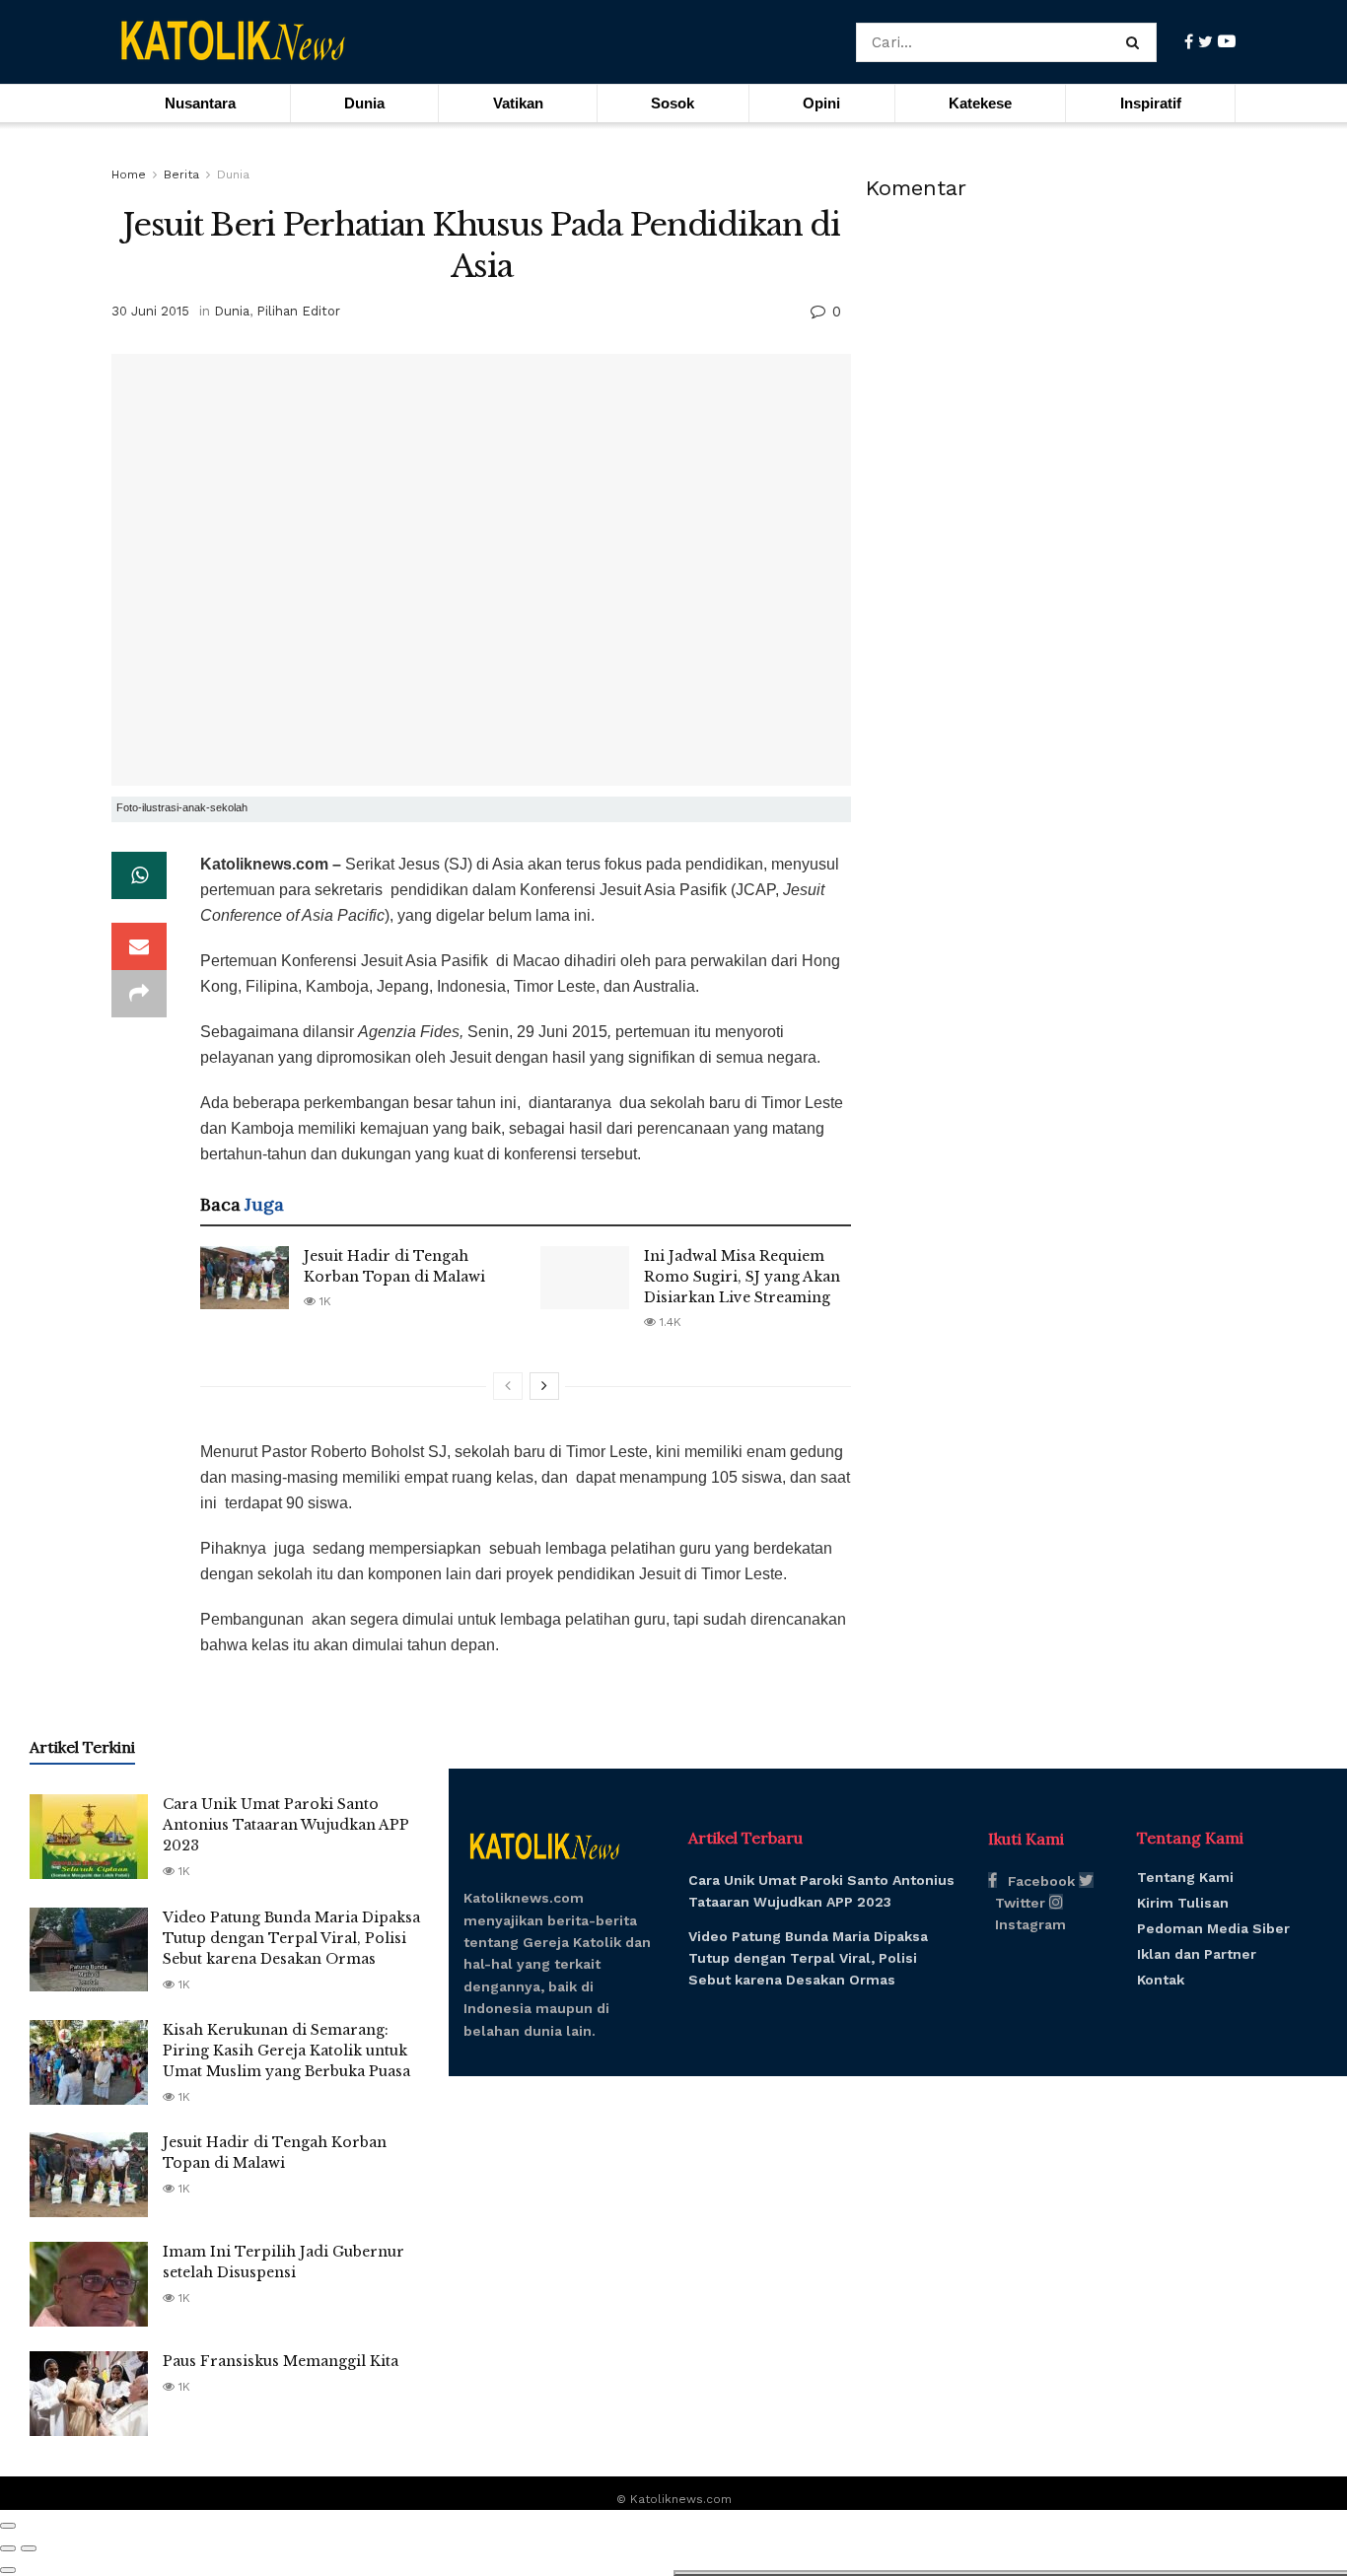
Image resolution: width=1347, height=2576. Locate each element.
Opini (821, 103)
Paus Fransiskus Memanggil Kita (281, 2361)
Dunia (364, 103)
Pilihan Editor (298, 311)
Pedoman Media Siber (1213, 1928)
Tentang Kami (1185, 1877)
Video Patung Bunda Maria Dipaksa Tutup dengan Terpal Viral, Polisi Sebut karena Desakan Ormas (291, 1938)
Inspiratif (1151, 103)
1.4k (669, 1322)
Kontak (1161, 1980)
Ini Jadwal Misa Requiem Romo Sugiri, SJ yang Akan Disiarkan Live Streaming (742, 1277)
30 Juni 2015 (150, 311)
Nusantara (200, 103)
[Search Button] (1136, 42)
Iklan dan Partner (1197, 1954)
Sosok (673, 103)
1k (323, 1301)
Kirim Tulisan (1183, 1903)
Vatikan (518, 103)
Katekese (980, 103)
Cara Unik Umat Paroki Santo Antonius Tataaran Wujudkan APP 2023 (286, 1825)
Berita (181, 174)
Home (129, 174)
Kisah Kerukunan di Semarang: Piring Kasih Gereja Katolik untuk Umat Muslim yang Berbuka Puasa (286, 2051)
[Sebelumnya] (508, 1386)
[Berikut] (544, 1386)
